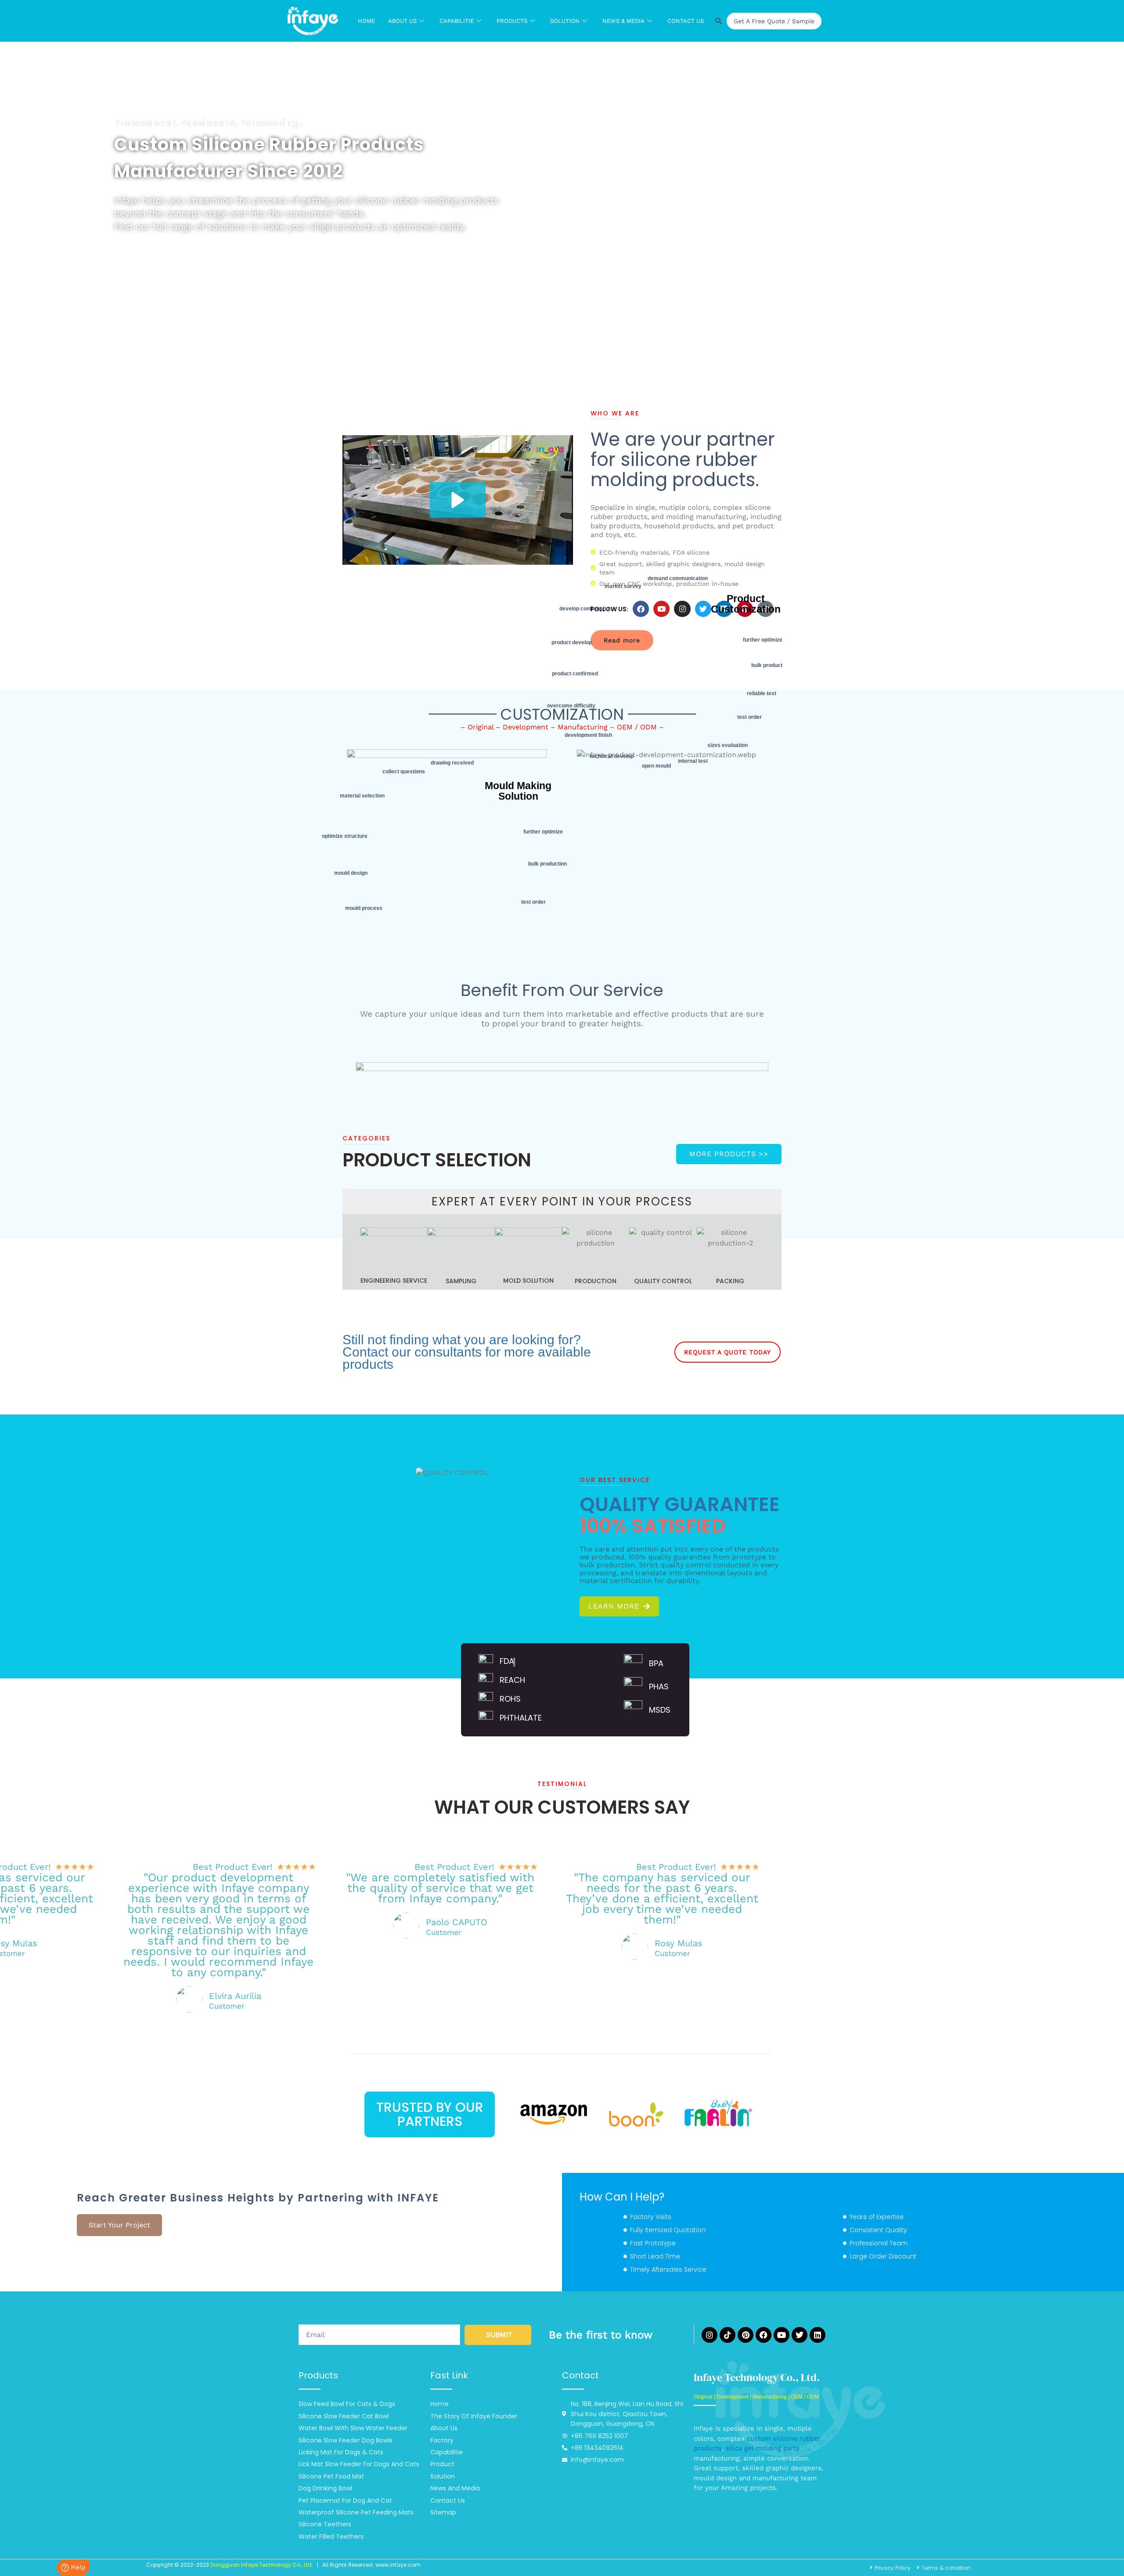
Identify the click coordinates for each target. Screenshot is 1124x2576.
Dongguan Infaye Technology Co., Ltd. (262, 2565)
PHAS (659, 1687)
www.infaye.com (398, 2565)
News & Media (623, 21)
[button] (458, 500)
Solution (565, 21)
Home (366, 21)
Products (512, 21)
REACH (512, 1680)
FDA (507, 1661)
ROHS (510, 1699)
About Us (402, 21)
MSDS (660, 1710)
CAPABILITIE (457, 21)
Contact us (686, 21)
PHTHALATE (521, 1718)
